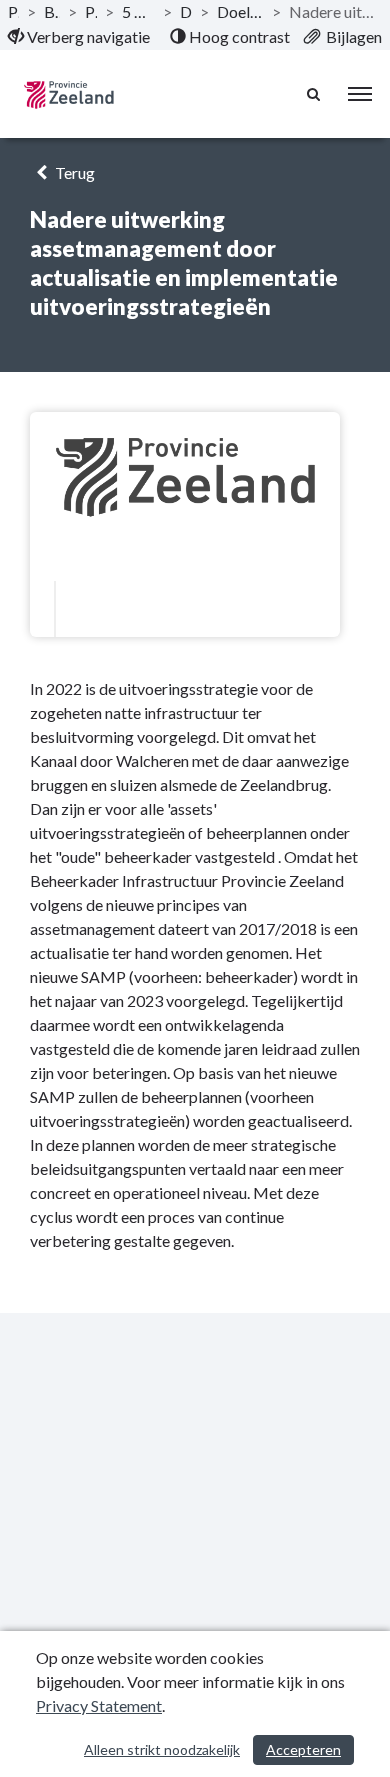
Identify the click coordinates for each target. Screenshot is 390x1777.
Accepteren (303, 1749)
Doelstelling (186, 11)
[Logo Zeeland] (68, 94)
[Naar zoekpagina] (315, 94)
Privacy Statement (99, 1705)
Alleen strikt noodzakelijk (162, 1749)
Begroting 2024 (52, 11)
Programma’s (91, 11)
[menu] (360, 94)
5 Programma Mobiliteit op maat (138, 11)
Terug (73, 172)
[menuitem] (79, 37)
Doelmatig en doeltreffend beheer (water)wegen (240, 11)
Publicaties (13, 11)
